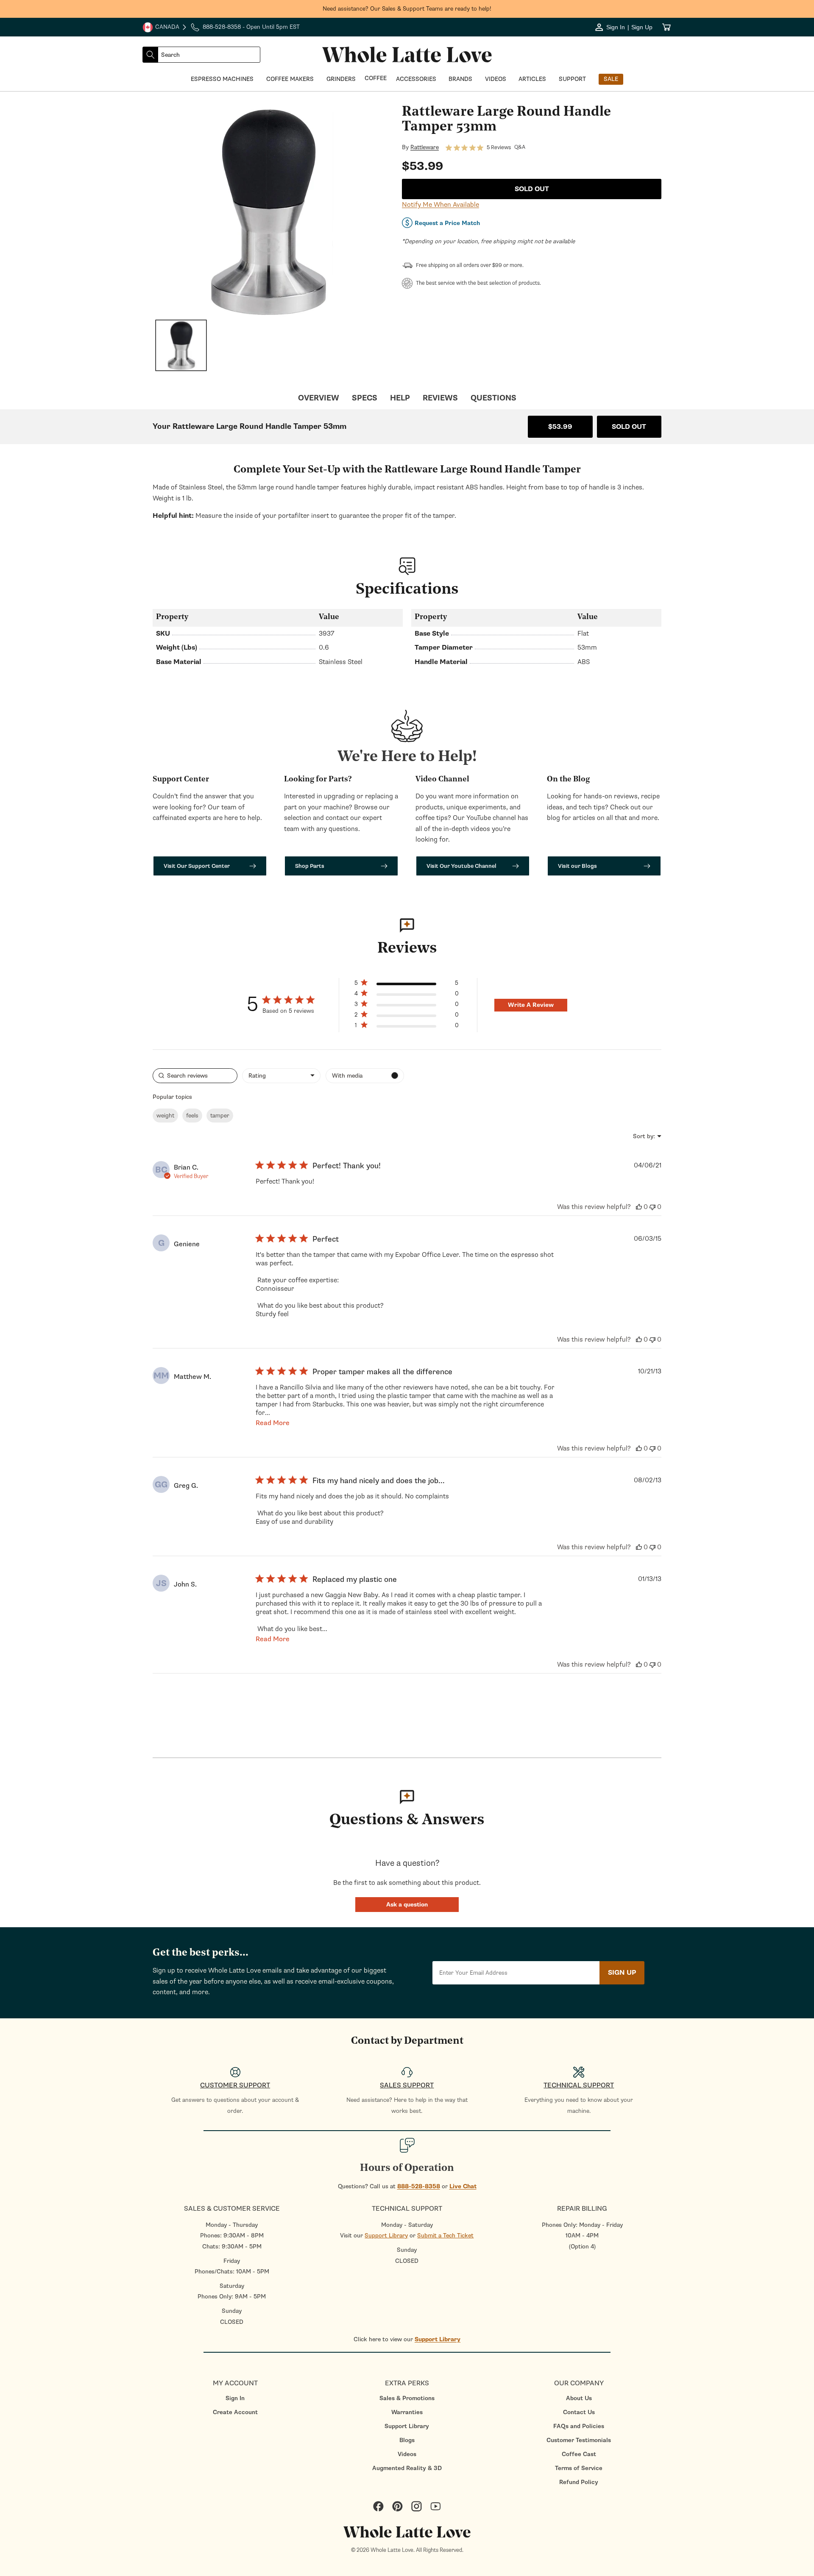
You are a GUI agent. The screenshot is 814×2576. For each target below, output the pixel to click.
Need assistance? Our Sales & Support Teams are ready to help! (407, 9)
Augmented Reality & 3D (407, 2468)
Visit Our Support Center (197, 866)
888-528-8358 (419, 2186)
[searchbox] (195, 1076)
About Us (579, 2398)
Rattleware (425, 147)
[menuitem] (235, 2398)
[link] (406, 1027)
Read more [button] (273, 1423)
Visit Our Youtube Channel (461, 866)
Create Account (235, 2412)
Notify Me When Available (440, 205)
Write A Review (531, 1005)
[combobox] (209, 55)
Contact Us (579, 2412)
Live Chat (463, 2186)
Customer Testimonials (579, 2440)
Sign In (235, 2398)
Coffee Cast (579, 2454)
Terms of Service (579, 2468)
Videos (407, 2454)
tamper (220, 1116)
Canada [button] (161, 28)
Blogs (407, 2440)
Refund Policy (579, 2482)
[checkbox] (365, 1076)
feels (192, 1116)
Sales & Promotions (407, 2398)
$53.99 (560, 427)
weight (165, 1116)
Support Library (386, 2236)
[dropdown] (281, 1076)
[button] (407, 1905)
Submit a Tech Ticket (445, 2236)
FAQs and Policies (579, 2426)
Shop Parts (310, 866)
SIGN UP (622, 1973)
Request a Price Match (447, 223)
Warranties (407, 2412)
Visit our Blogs (577, 866)
